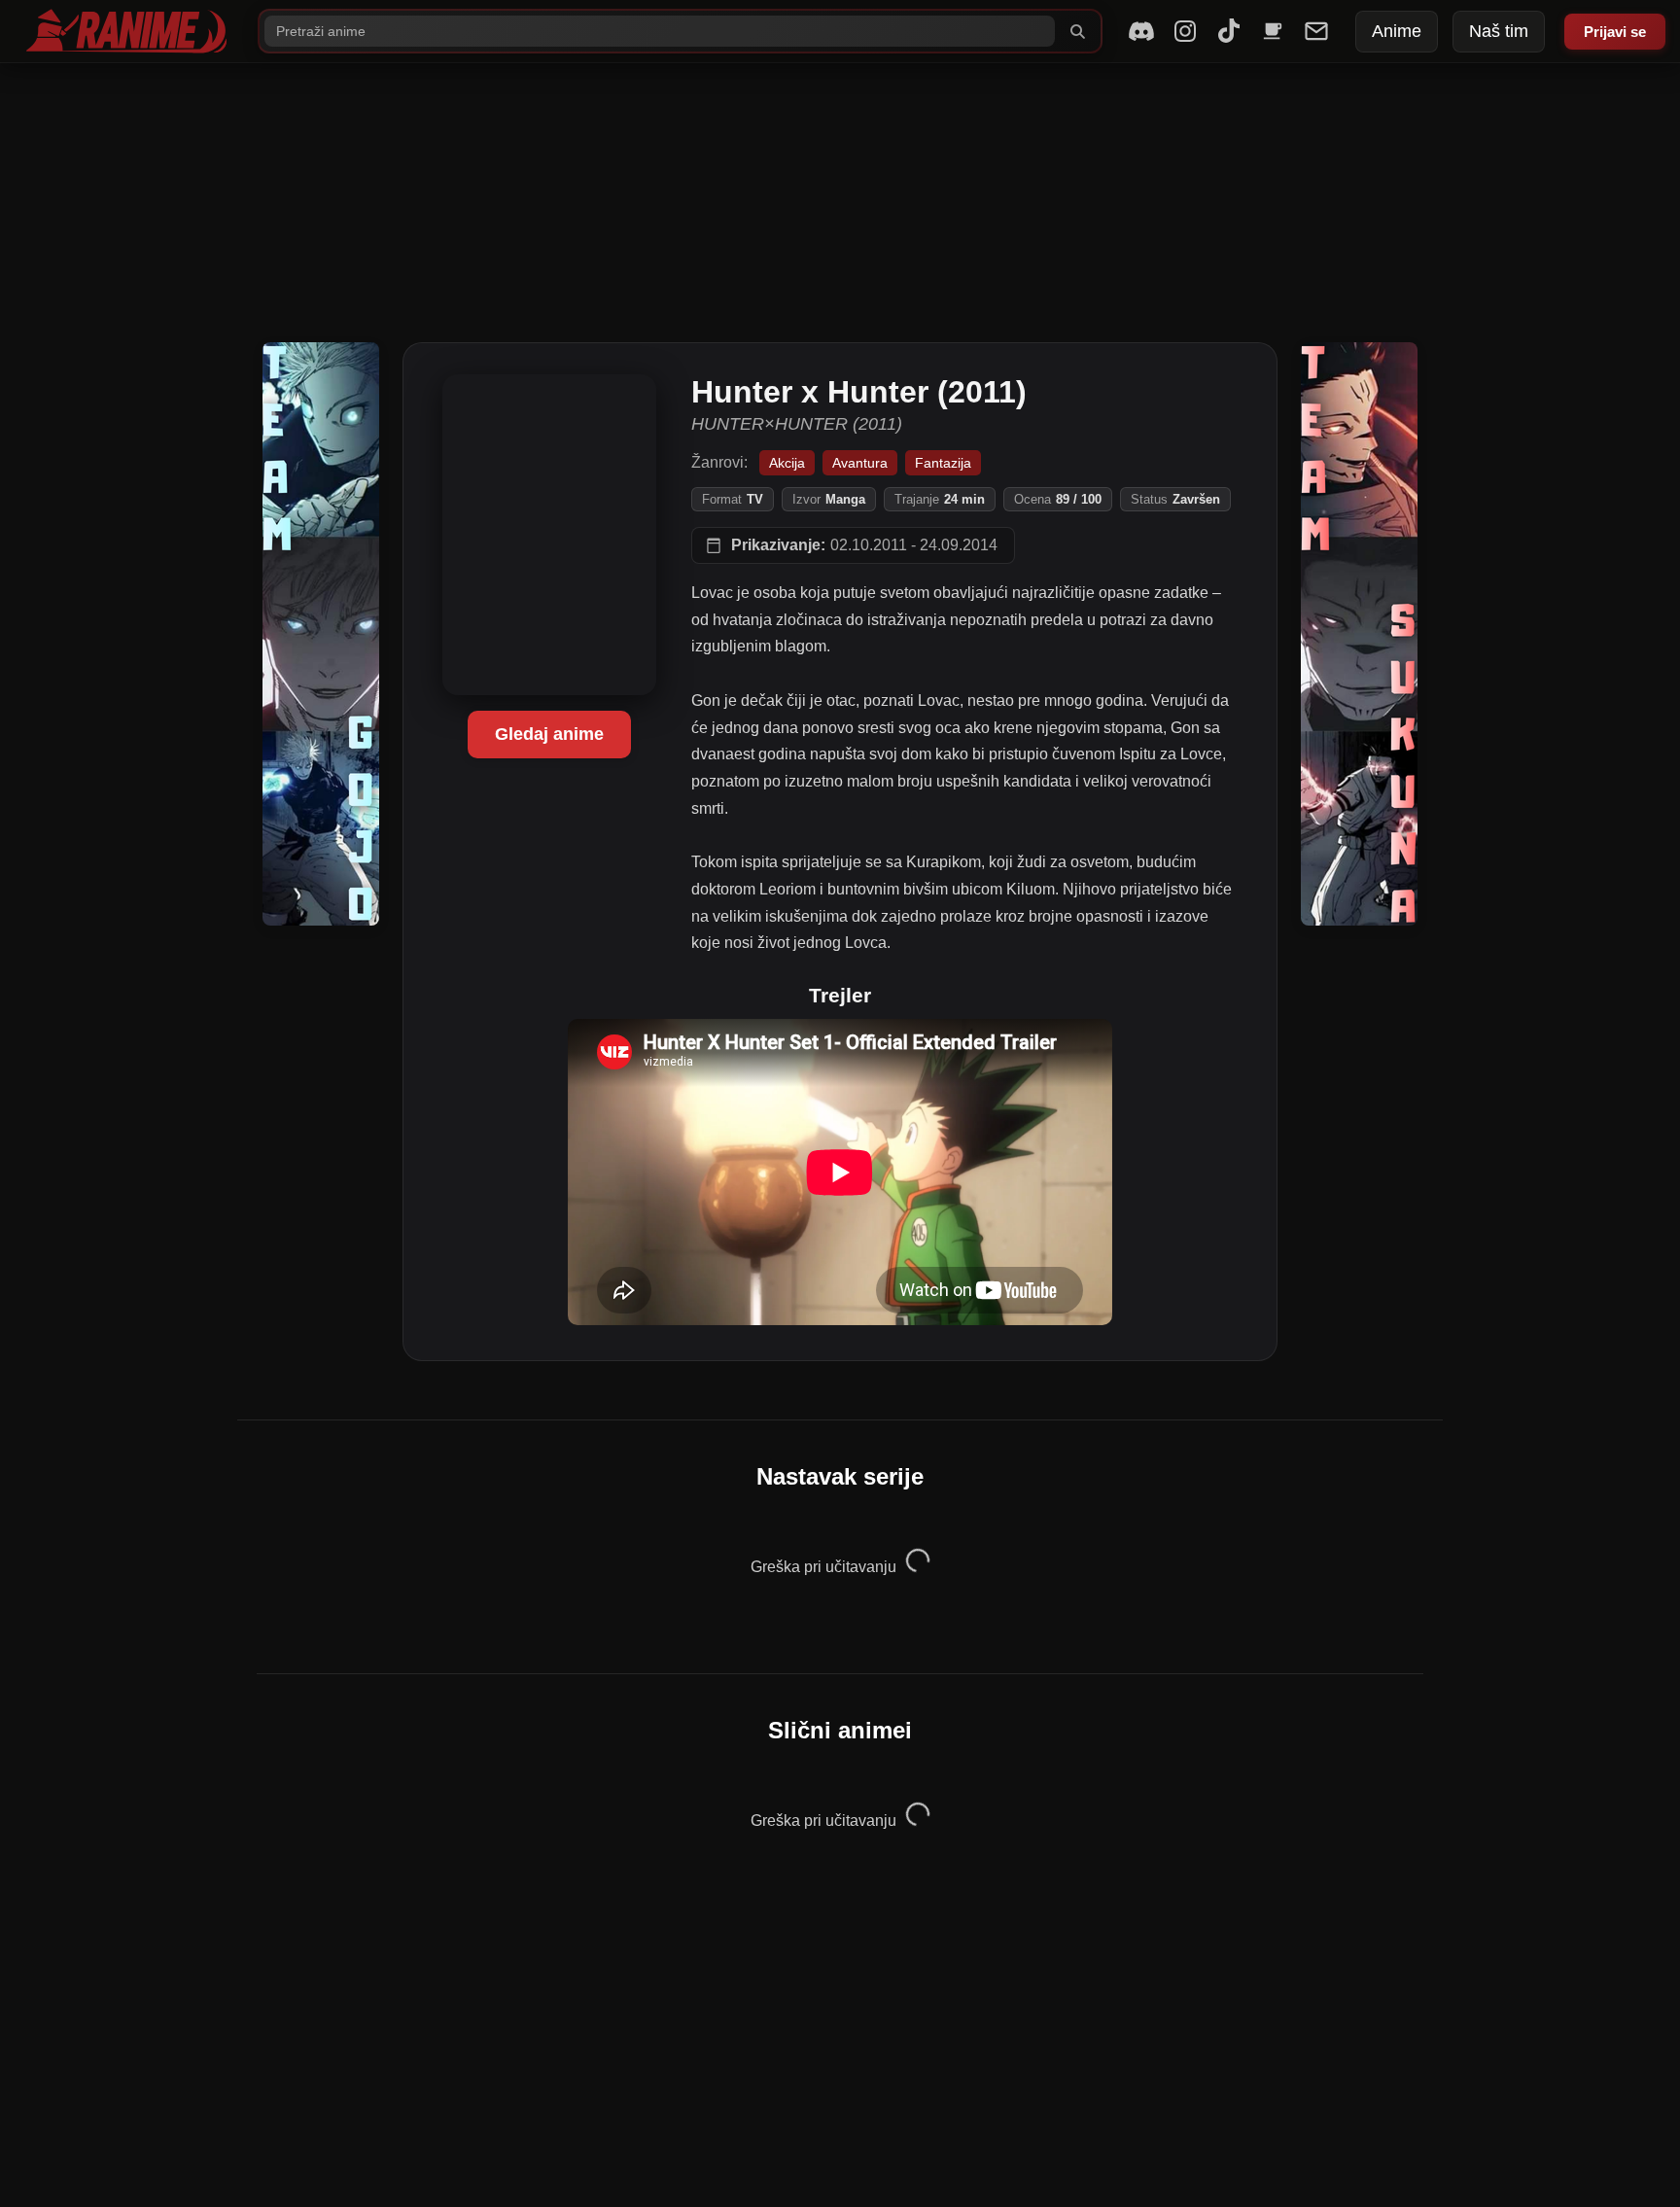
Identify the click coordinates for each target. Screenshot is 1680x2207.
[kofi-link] (1273, 31)
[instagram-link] (1185, 31)
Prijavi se (1615, 32)
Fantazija (943, 463)
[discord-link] (1141, 31)
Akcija (787, 463)
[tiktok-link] (1229, 31)
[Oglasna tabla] (1316, 31)
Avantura (860, 463)
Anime (1397, 31)
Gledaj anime (549, 734)
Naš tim (1499, 31)
